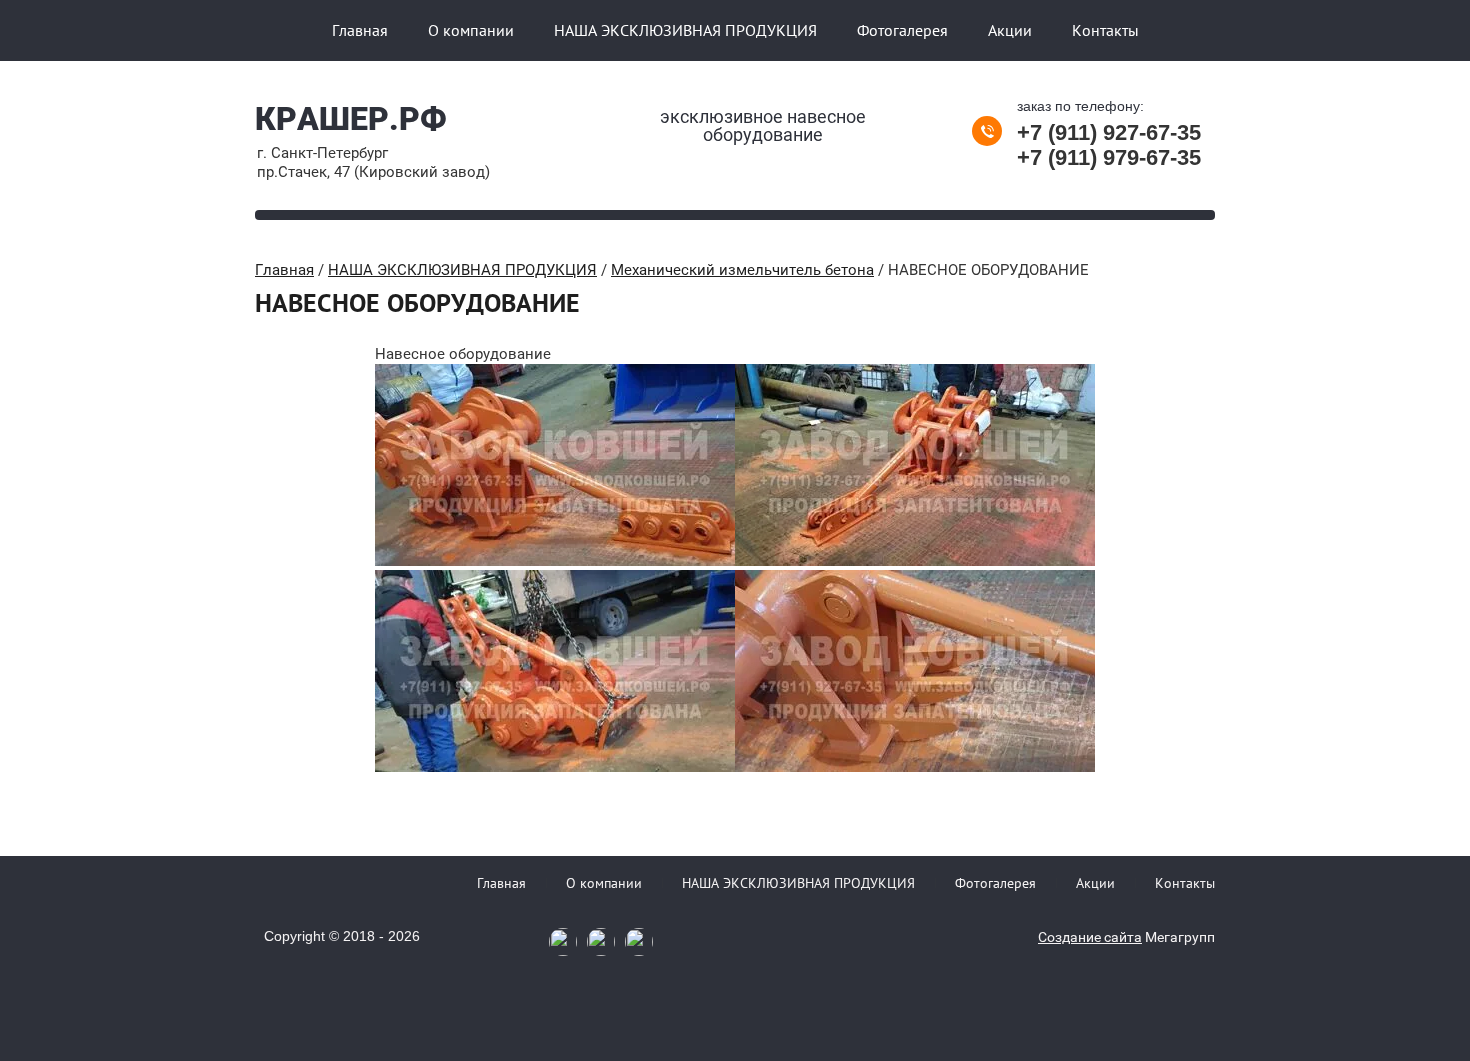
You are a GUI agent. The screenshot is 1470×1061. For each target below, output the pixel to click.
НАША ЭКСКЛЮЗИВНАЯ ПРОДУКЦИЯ (685, 30)
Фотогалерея (902, 30)
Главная (360, 30)
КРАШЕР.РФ (351, 119)
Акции (1010, 30)
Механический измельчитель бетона (742, 270)
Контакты (1105, 30)
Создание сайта (1090, 937)
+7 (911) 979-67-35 (1109, 157)
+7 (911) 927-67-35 (1109, 132)
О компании (471, 30)
